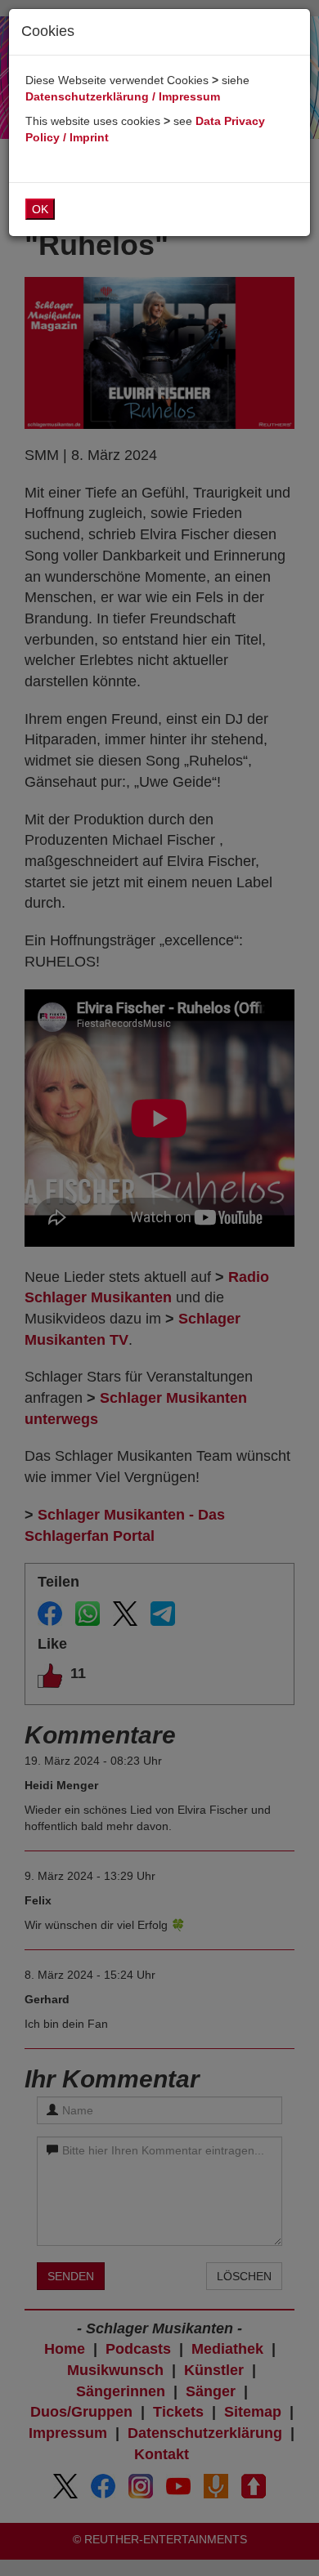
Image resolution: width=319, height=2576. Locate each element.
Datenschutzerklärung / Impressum (123, 96)
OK (40, 209)
